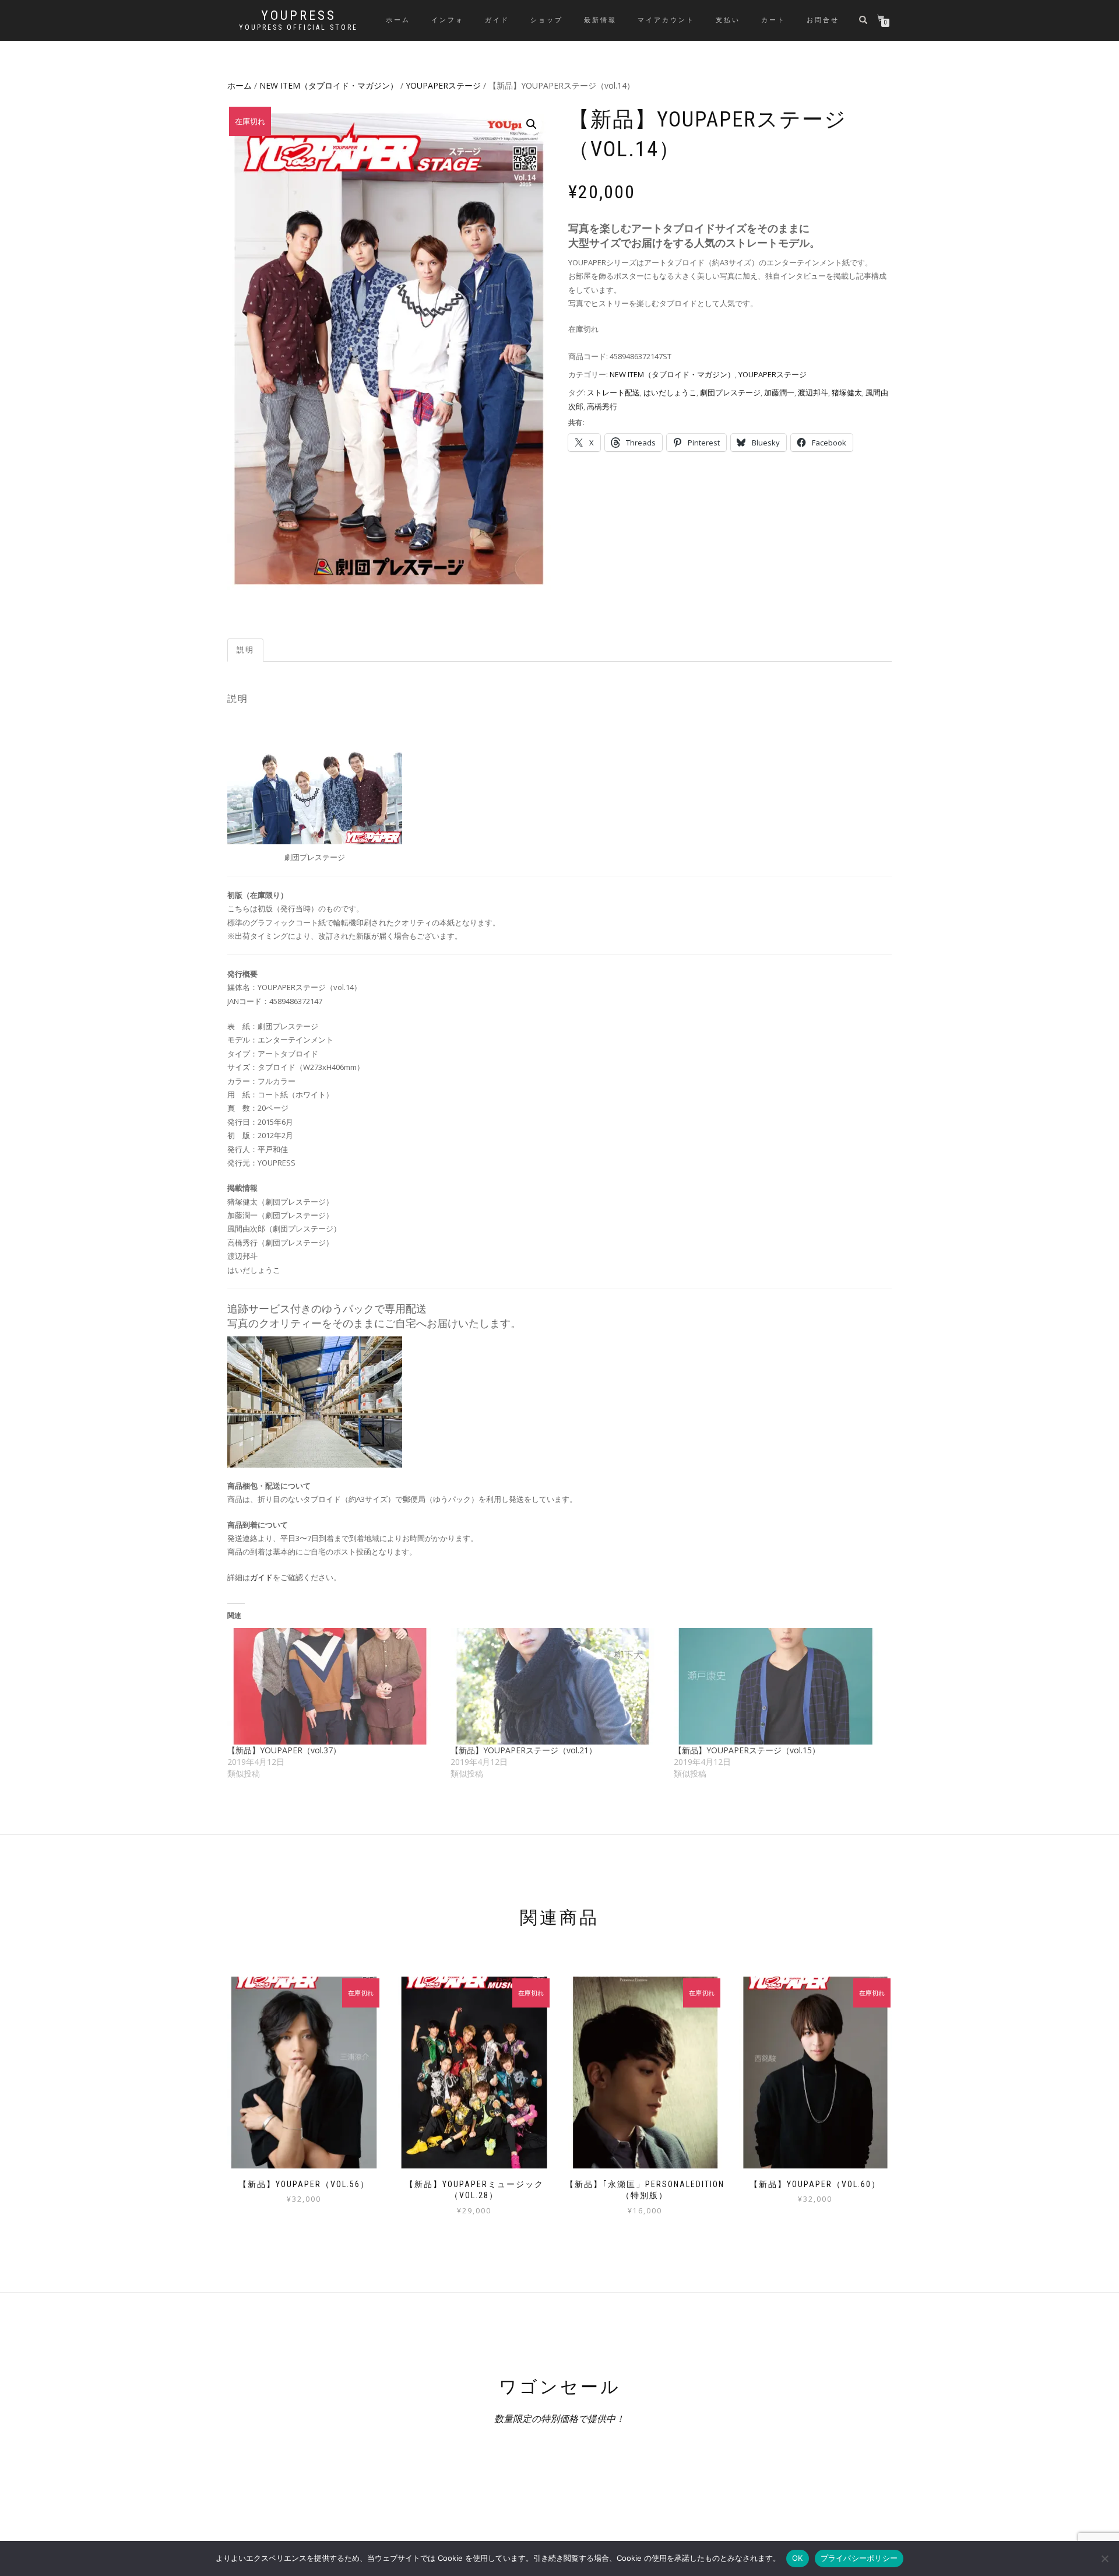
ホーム (398, 20)
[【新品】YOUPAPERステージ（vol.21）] (556, 1686)
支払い (728, 20)
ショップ (547, 20)
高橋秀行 (602, 406)
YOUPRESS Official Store (298, 27)
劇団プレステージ (730, 392)
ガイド (497, 20)
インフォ (448, 20)
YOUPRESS (299, 16)
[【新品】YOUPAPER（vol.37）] (333, 1686)
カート (773, 20)
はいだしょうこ (670, 392)
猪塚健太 (847, 392)
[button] (532, 124)
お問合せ (823, 20)
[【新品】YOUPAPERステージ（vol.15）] (780, 1686)
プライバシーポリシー (859, 2558)
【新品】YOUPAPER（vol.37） (284, 1750)
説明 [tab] (245, 650)
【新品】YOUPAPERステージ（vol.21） (524, 1750)
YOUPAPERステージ (443, 85)
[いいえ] (1104, 2559)
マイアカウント (666, 20)
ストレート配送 (613, 392)
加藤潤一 (779, 392)
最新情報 (600, 20)
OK (798, 2558)
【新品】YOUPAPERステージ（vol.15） (747, 1750)
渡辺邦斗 (813, 392)
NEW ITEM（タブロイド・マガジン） (329, 85)
